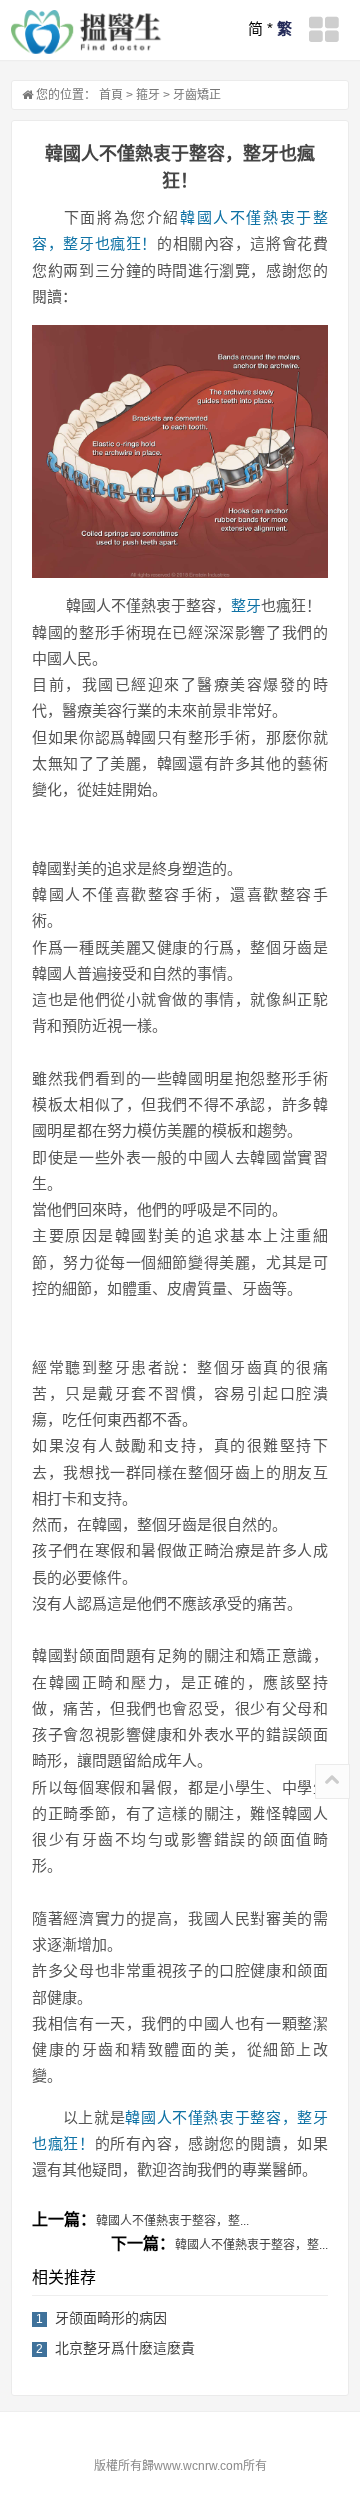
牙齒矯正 (197, 95)
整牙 (246, 605)
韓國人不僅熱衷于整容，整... (172, 2221)
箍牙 (148, 95)
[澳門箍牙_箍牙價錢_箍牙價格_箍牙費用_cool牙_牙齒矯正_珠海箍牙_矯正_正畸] (86, 32)
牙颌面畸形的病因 (111, 2318)
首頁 (111, 95)
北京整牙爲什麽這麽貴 (125, 2348)
